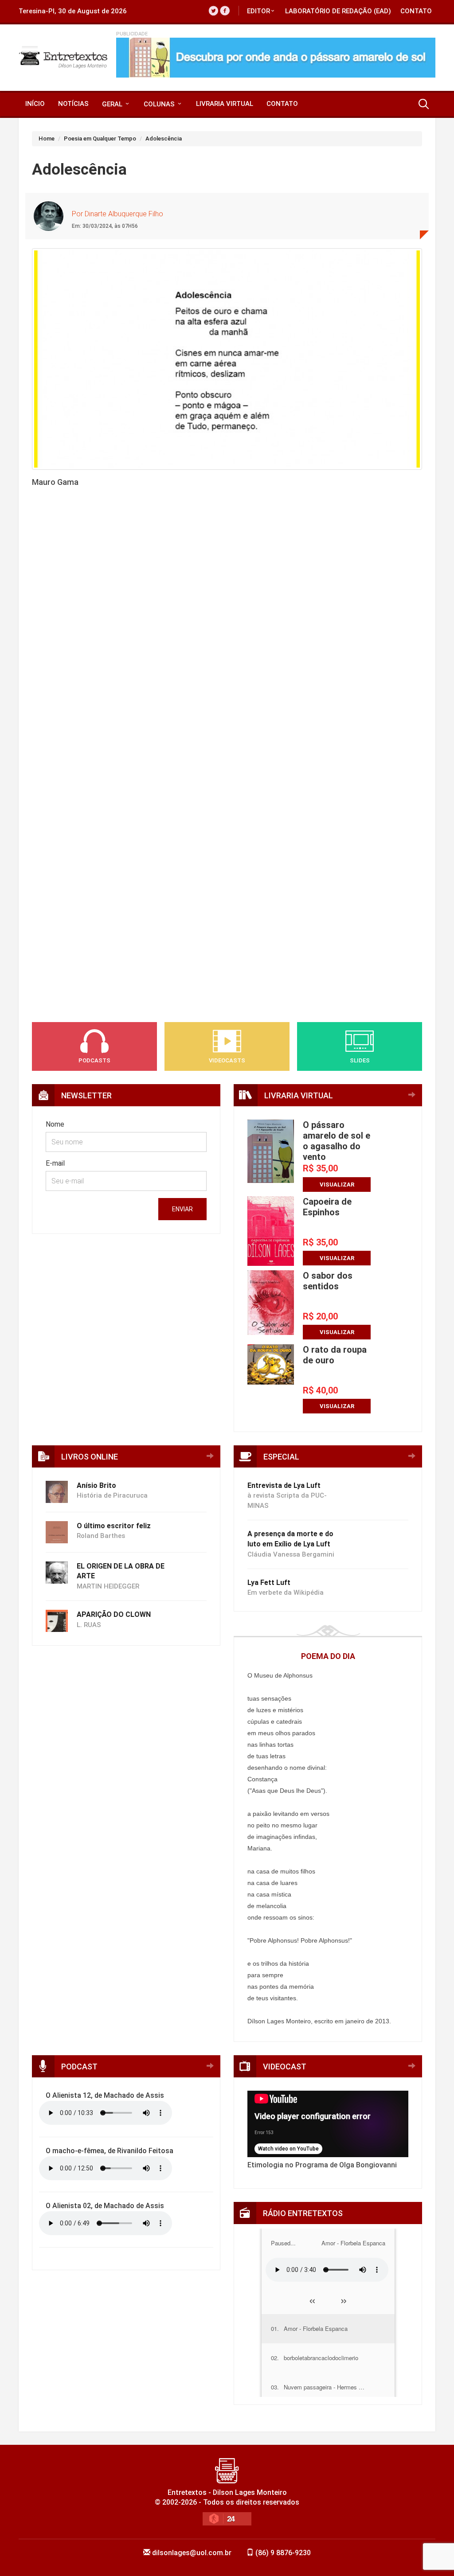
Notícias (73, 104)
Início (35, 104)
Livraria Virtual (225, 104)
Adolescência (164, 139)
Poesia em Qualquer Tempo (100, 139)
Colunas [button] (160, 104)
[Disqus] (227, 645)
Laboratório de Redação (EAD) (338, 11)
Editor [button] (258, 11)
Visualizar (337, 1185)
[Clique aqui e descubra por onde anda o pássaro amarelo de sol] (276, 58)
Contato (416, 11)
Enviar (182, 1209)
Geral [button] (113, 104)
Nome (55, 1124)
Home (47, 139)
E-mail (55, 1163)
